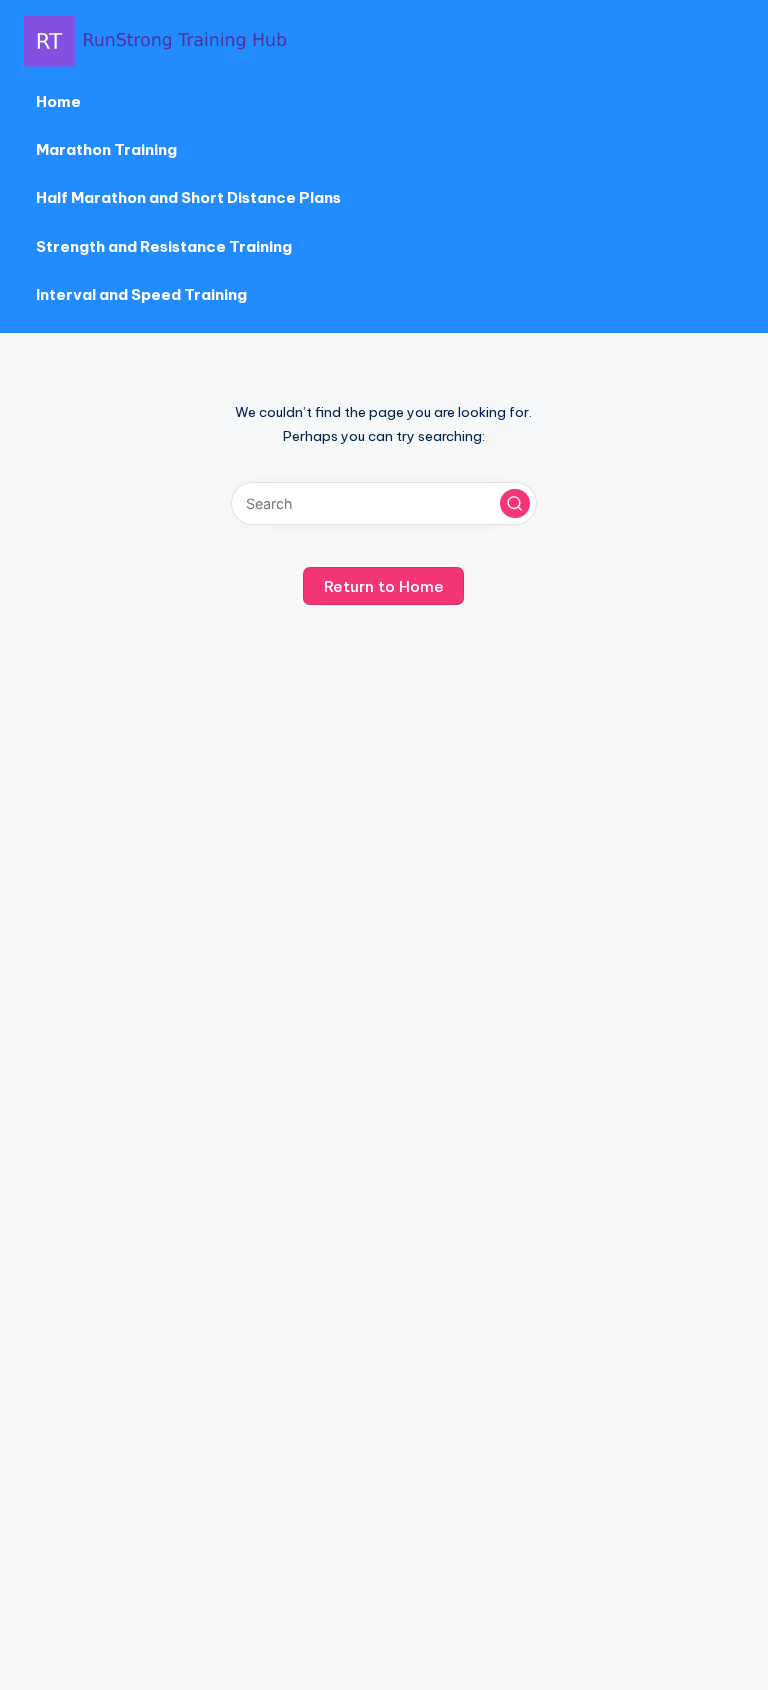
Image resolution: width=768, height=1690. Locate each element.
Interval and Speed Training (141, 294)
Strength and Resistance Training (164, 246)
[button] (515, 504)
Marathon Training (106, 149)
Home (58, 101)
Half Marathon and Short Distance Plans (188, 197)
